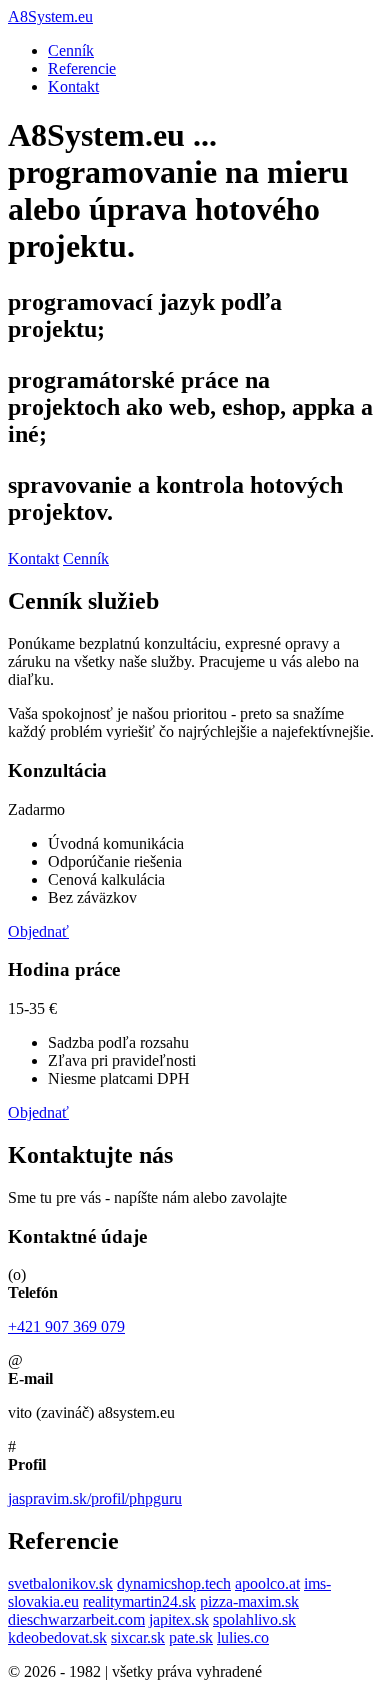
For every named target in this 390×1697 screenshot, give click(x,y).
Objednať (38, 931)
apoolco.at (267, 1583)
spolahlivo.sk (254, 1619)
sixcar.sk (138, 1637)
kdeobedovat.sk (57, 1637)
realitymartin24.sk (139, 1601)
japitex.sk (179, 1619)
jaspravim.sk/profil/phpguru (95, 1498)
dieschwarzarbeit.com (76, 1619)
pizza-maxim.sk (249, 1601)
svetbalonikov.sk (60, 1583)
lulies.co (243, 1637)
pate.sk (191, 1637)
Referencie (82, 68)
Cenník (71, 50)
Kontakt (73, 86)
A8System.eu (50, 16)
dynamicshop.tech (174, 1583)
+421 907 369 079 (66, 1326)
